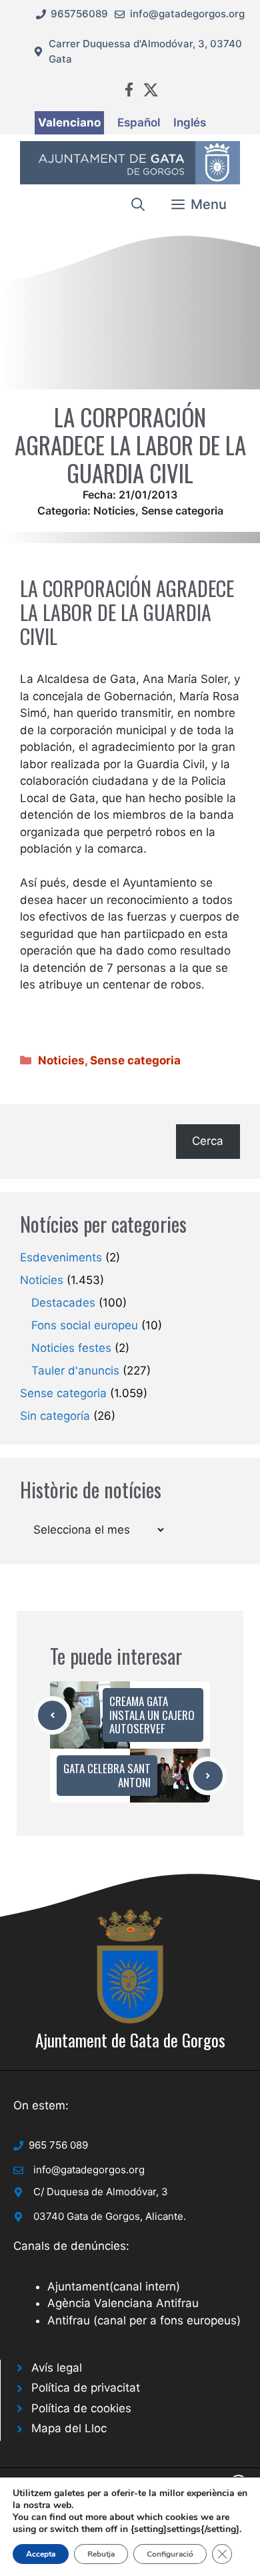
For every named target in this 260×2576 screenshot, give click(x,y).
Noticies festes (71, 1348)
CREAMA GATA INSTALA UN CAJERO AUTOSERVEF (152, 1715)
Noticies (114, 511)
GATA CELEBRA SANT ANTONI (107, 1775)
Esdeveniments (61, 1257)
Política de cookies (81, 2408)
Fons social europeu (85, 1325)
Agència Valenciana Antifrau (123, 2303)
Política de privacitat (86, 2388)
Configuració (170, 2554)
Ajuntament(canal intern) (114, 2286)
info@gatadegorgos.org (187, 14)
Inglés (190, 122)
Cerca (208, 1141)
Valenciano (69, 122)
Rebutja (101, 2554)
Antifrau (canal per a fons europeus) (144, 2320)
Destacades (63, 1303)
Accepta (41, 2554)
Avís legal (57, 2368)
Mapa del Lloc (69, 2428)
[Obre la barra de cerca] (138, 204)
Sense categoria (182, 511)
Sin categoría (55, 1416)
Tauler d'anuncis (75, 1371)
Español (139, 122)
